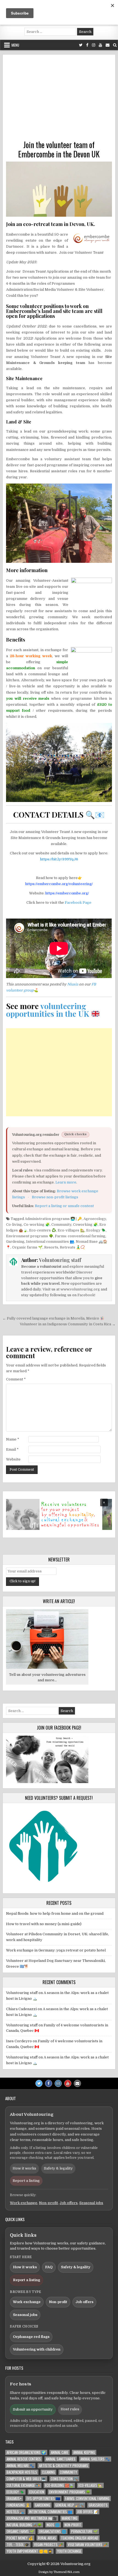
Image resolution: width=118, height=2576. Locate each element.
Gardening (15, 1242)
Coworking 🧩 (85, 1225)
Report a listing (26, 2181)
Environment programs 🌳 (30, 1236)
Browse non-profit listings (55, 1197)
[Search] (115, 45)
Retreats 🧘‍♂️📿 (72, 1247)
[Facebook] (87, 45)
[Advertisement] (59, 99)
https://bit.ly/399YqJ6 (59, 859)
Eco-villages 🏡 (71, 1230)
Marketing (70, 2518)
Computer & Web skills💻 (26, 2479)
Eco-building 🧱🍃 (59, 2485)
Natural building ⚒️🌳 (24, 2525)
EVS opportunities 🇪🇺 (43, 2499)
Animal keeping (84, 2452)
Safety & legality (58, 2168)
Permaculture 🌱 (84, 2531)
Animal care (60, 2452)
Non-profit (48, 2203)
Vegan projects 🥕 (48, 2545)
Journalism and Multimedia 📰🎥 (32, 2518)
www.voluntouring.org (80, 1289)
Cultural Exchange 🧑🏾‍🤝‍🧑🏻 (23, 2485)
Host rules (70, 2409)
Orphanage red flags (31, 2337)
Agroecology (95, 1219)
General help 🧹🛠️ (69, 2505)
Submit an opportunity (33, 2409)
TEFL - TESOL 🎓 (18, 2545)
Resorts (51, 1247)
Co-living (14, 1225)
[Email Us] (108, 45)
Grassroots (98, 2505)
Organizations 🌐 (53, 2531)
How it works (24, 2168)
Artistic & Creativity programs (64, 2466)
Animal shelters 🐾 (95, 2459)
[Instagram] (94, 45)
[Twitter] (81, 45)
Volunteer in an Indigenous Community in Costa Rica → (68, 1324)
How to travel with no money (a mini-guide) (44, 1924)
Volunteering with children (37, 2349)
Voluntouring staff (60, 1260)
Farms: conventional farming (80, 1236)
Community (61, 1225)
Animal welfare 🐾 (20, 2466)
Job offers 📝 (88, 2512)
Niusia (73, 984)
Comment (16, 1379)
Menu (15, 45)
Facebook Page (78, 903)
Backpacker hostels (22, 2472)
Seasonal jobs (91, 2203)
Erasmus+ (14, 2499)
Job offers (69, 2203)
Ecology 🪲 (96, 1230)
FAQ (49, 2267)
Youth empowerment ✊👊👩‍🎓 (29, 2551)
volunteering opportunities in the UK (48, 1010)
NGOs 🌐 (53, 2525)
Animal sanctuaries (61, 2459)
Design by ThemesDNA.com (59, 2572)
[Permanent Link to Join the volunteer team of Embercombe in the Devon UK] (59, 189)
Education (37, 2492)
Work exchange (24, 2203)
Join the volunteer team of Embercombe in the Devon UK (59, 149)
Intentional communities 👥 (50, 1242)
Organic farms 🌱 (27, 1247)
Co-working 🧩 (37, 1225)
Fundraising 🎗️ (18, 2505)
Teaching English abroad (80, 2538)
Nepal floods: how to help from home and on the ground (55, 1913)
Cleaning (48, 2472)
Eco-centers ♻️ (43, 1230)
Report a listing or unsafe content (64, 1206)
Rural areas (47, 2538)
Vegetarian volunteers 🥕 (88, 2545)
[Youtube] (100, 45)
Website (13, 1459)
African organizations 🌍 (26, 2452)
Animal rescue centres (24, 2459)
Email (12, 1449)
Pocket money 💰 (20, 2538)
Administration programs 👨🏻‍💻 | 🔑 (53, 1219)
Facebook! (86, 1295)
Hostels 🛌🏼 (15, 2512)
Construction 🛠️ (64, 2479)
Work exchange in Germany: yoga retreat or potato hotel (56, 1950)
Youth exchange (69, 2551)
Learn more (66, 1182)
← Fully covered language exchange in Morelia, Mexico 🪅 (53, 1318)
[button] (59, 1514)
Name (13, 1439)
